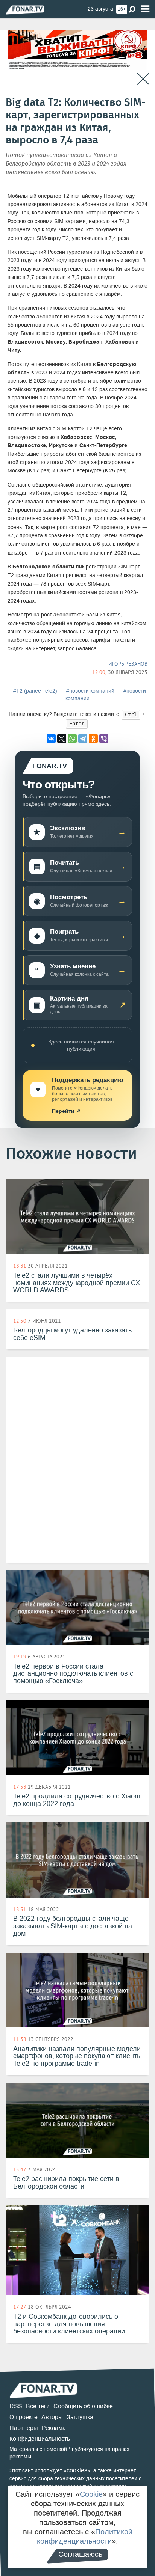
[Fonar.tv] (25, 10)
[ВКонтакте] (51, 739)
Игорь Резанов (128, 664)
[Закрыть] (143, 79)
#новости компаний (90, 691)
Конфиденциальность (40, 2439)
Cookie (91, 2494)
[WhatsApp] (72, 739)
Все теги (38, 2406)
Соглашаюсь (80, 2554)
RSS (16, 2406)
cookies (77, 2470)
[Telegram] (83, 739)
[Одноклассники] (93, 739)
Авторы (52, 2417)
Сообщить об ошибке (83, 2406)
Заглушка (80, 2417)
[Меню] (145, 9)
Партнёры (24, 2428)
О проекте (24, 2417)
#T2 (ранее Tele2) (35, 691)
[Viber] (104, 739)
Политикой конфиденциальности (85, 2536)
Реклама (54, 2428)
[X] (62, 739)
